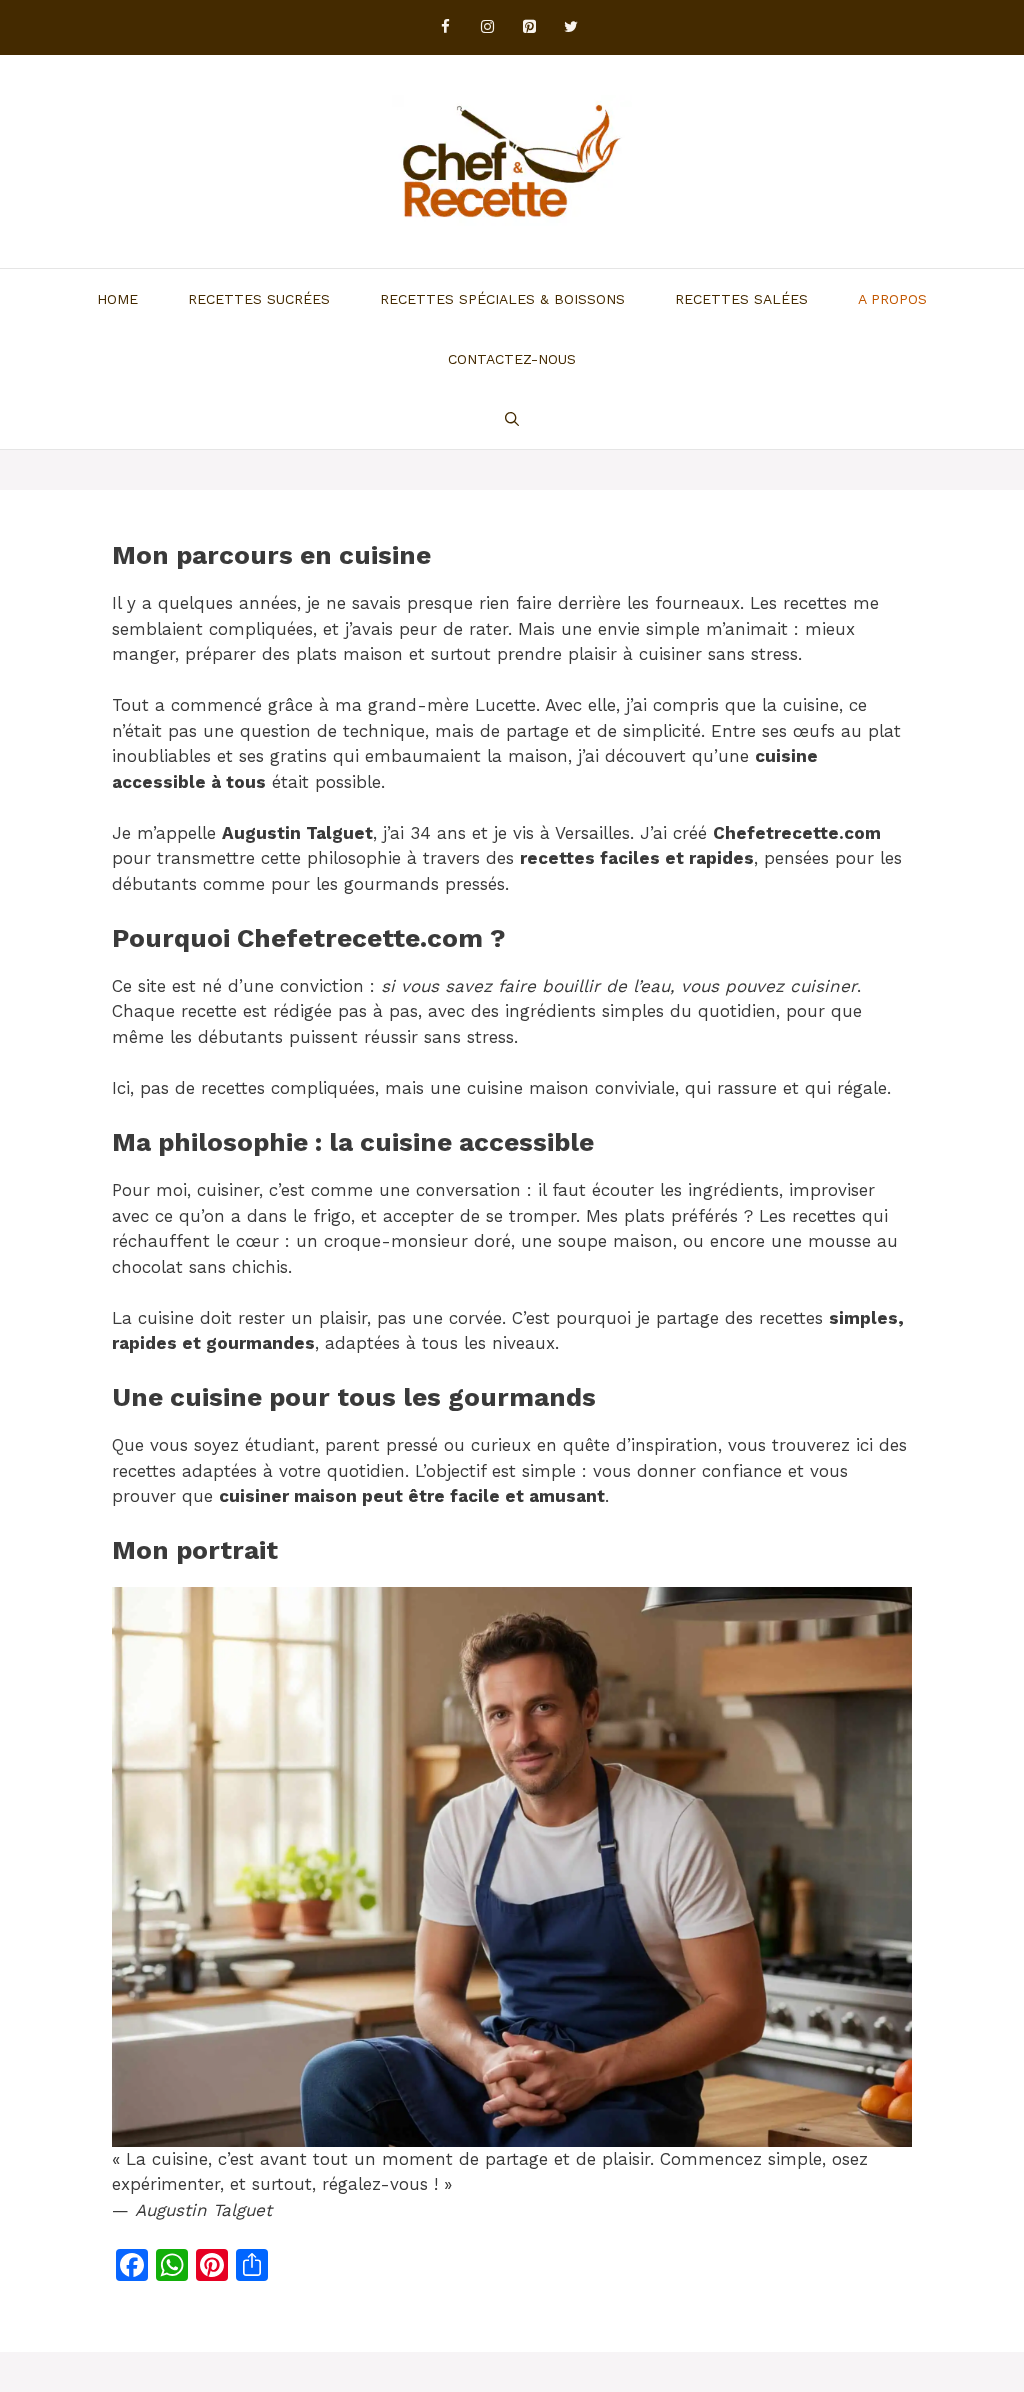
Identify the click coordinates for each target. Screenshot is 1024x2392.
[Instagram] (487, 27)
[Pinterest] (529, 27)
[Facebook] (445, 27)
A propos (892, 299)
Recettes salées (741, 299)
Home (117, 299)
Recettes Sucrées (259, 299)
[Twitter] (571, 27)
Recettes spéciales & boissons (502, 299)
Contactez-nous (512, 359)
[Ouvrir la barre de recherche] (512, 419)
